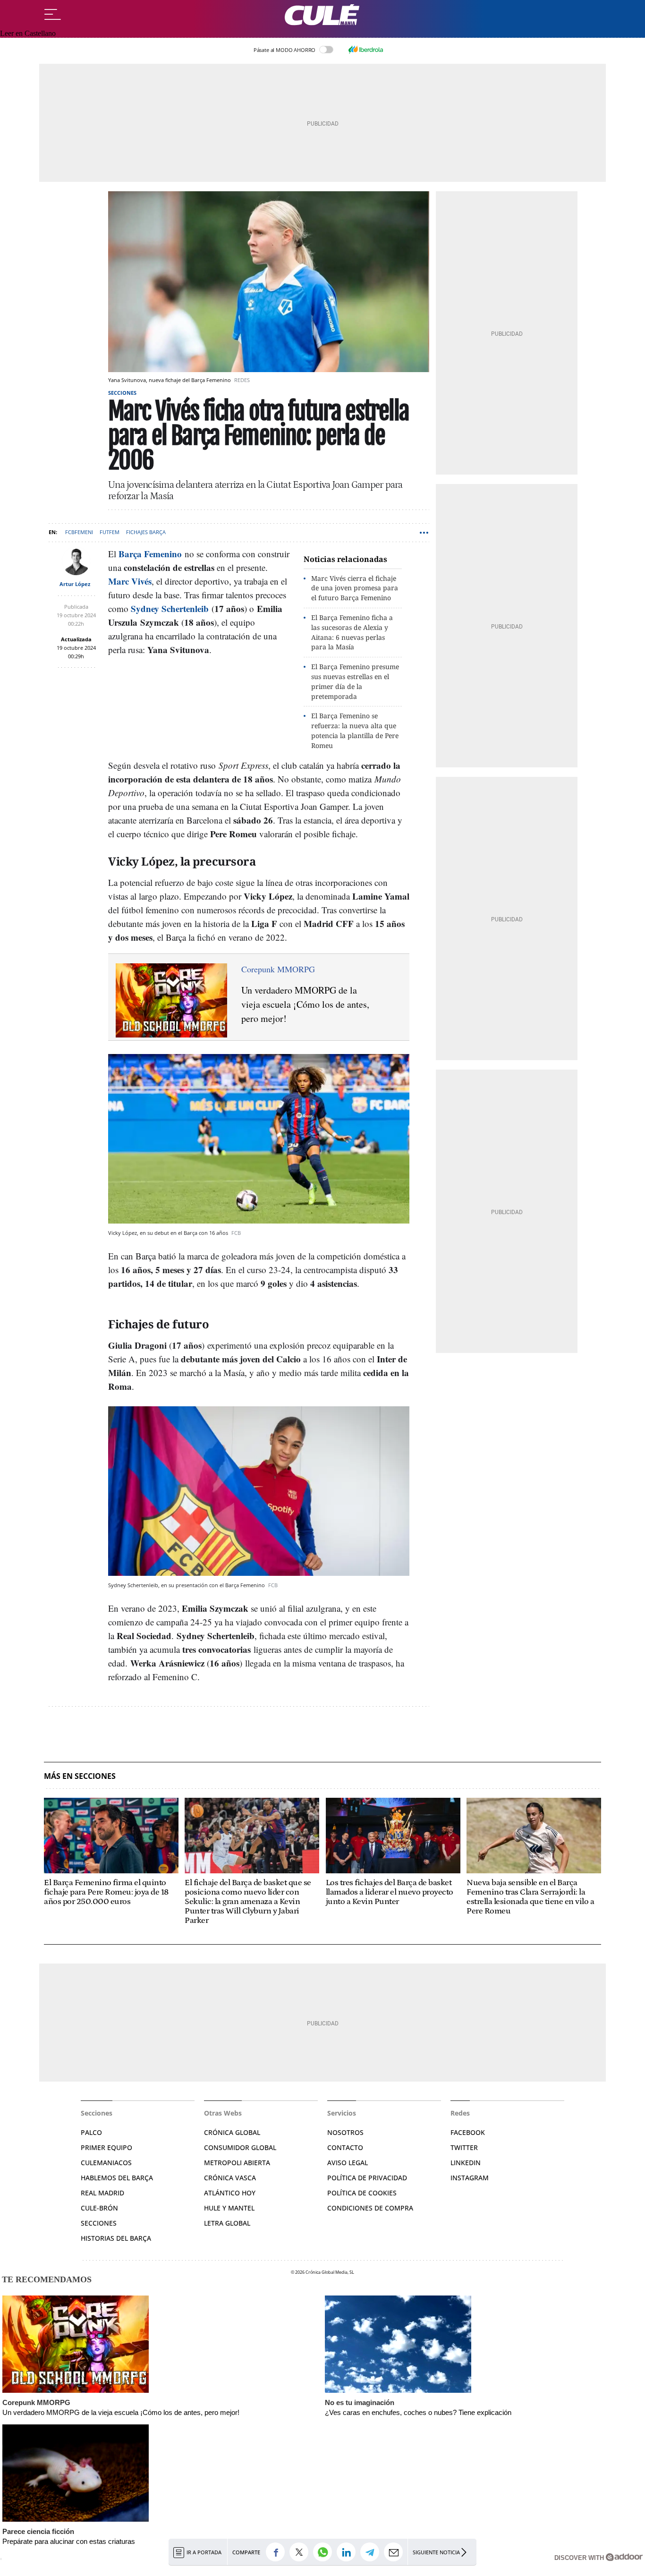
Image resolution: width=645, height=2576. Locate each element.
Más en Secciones (80, 1776)
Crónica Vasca (230, 2178)
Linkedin (466, 2163)
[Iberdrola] (365, 50)
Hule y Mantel (229, 2208)
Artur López (75, 584)
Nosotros (345, 2132)
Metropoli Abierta (237, 2163)
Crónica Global (232, 2132)
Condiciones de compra (370, 2208)
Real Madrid (102, 2193)
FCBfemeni (79, 532)
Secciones (122, 393)
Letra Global (227, 2223)
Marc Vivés (130, 581)
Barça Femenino (150, 554)
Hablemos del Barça (117, 2178)
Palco (91, 2132)
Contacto (345, 2147)
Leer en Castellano (28, 33)
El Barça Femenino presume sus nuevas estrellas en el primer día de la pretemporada (355, 681)
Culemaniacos (106, 2163)
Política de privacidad (367, 2178)
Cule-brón (99, 2208)
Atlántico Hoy (230, 2193)
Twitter (464, 2147)
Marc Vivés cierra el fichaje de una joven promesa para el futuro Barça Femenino (355, 588)
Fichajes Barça (146, 532)
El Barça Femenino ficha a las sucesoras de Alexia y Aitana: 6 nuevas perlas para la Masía (352, 632)
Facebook (468, 2132)
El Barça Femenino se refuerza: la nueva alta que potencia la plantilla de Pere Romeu (355, 730)
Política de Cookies (362, 2193)
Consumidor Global (240, 2147)
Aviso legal (348, 2163)
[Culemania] (322, 15)
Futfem (110, 532)
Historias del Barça (116, 2238)
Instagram (470, 2178)
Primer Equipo (106, 2147)
